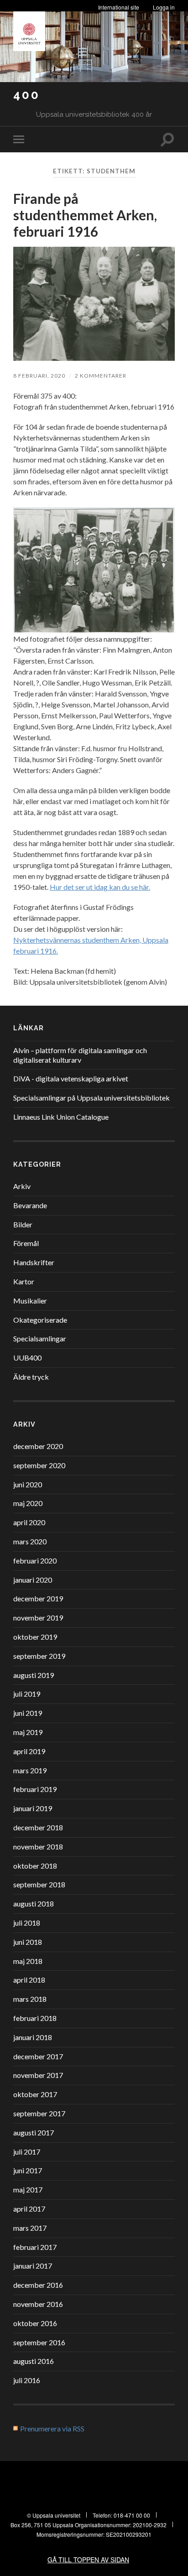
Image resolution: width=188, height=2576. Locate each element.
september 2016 (39, 2342)
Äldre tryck (31, 1377)
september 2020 (39, 1465)
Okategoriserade (40, 1320)
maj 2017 (28, 2189)
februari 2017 (35, 2247)
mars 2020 (30, 1541)
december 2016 (38, 2285)
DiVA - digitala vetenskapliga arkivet (71, 1078)
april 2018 (29, 1980)
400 (27, 95)
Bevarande (30, 1205)
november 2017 (38, 2075)
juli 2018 (27, 1923)
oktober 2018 (35, 1866)
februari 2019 (35, 1789)
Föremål (26, 1243)
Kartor (24, 1281)
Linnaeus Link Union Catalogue (61, 1117)
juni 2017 (28, 2170)
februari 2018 (35, 2018)
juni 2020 (28, 1484)
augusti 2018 (34, 1903)
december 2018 (38, 1827)
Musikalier (30, 1301)
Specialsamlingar (40, 1338)
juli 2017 (27, 2152)
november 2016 (38, 2304)
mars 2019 (30, 1770)
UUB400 (27, 1358)
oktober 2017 (35, 2094)
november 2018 (38, 1846)
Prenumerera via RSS (52, 2428)
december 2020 (38, 1446)
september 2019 (39, 1656)
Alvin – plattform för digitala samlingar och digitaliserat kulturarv (80, 1055)
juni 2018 (28, 1942)
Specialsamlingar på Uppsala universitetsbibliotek (91, 1098)
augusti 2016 (34, 2361)
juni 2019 (28, 1713)
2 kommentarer (101, 376)
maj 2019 (28, 1732)
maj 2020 (28, 1503)
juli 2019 (27, 1694)
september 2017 (39, 2113)
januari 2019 (33, 1808)
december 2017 (38, 2056)
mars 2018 (30, 1999)
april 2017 (29, 2209)
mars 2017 (30, 2228)
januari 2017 (33, 2266)
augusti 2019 (34, 1675)
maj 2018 (28, 1961)
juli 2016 (27, 2380)
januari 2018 (33, 2037)
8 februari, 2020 (39, 376)
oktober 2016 (35, 2323)
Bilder (23, 1224)
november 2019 (38, 1618)
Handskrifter (34, 1262)
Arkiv (22, 1186)
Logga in (164, 7)
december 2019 (38, 1598)
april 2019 (29, 1751)
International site (119, 7)
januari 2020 (33, 1580)
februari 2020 (35, 1561)
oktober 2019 (35, 1637)
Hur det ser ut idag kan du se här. (100, 887)
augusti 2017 (34, 2132)
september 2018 (39, 1884)
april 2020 (29, 1522)
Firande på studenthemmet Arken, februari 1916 (85, 215)
